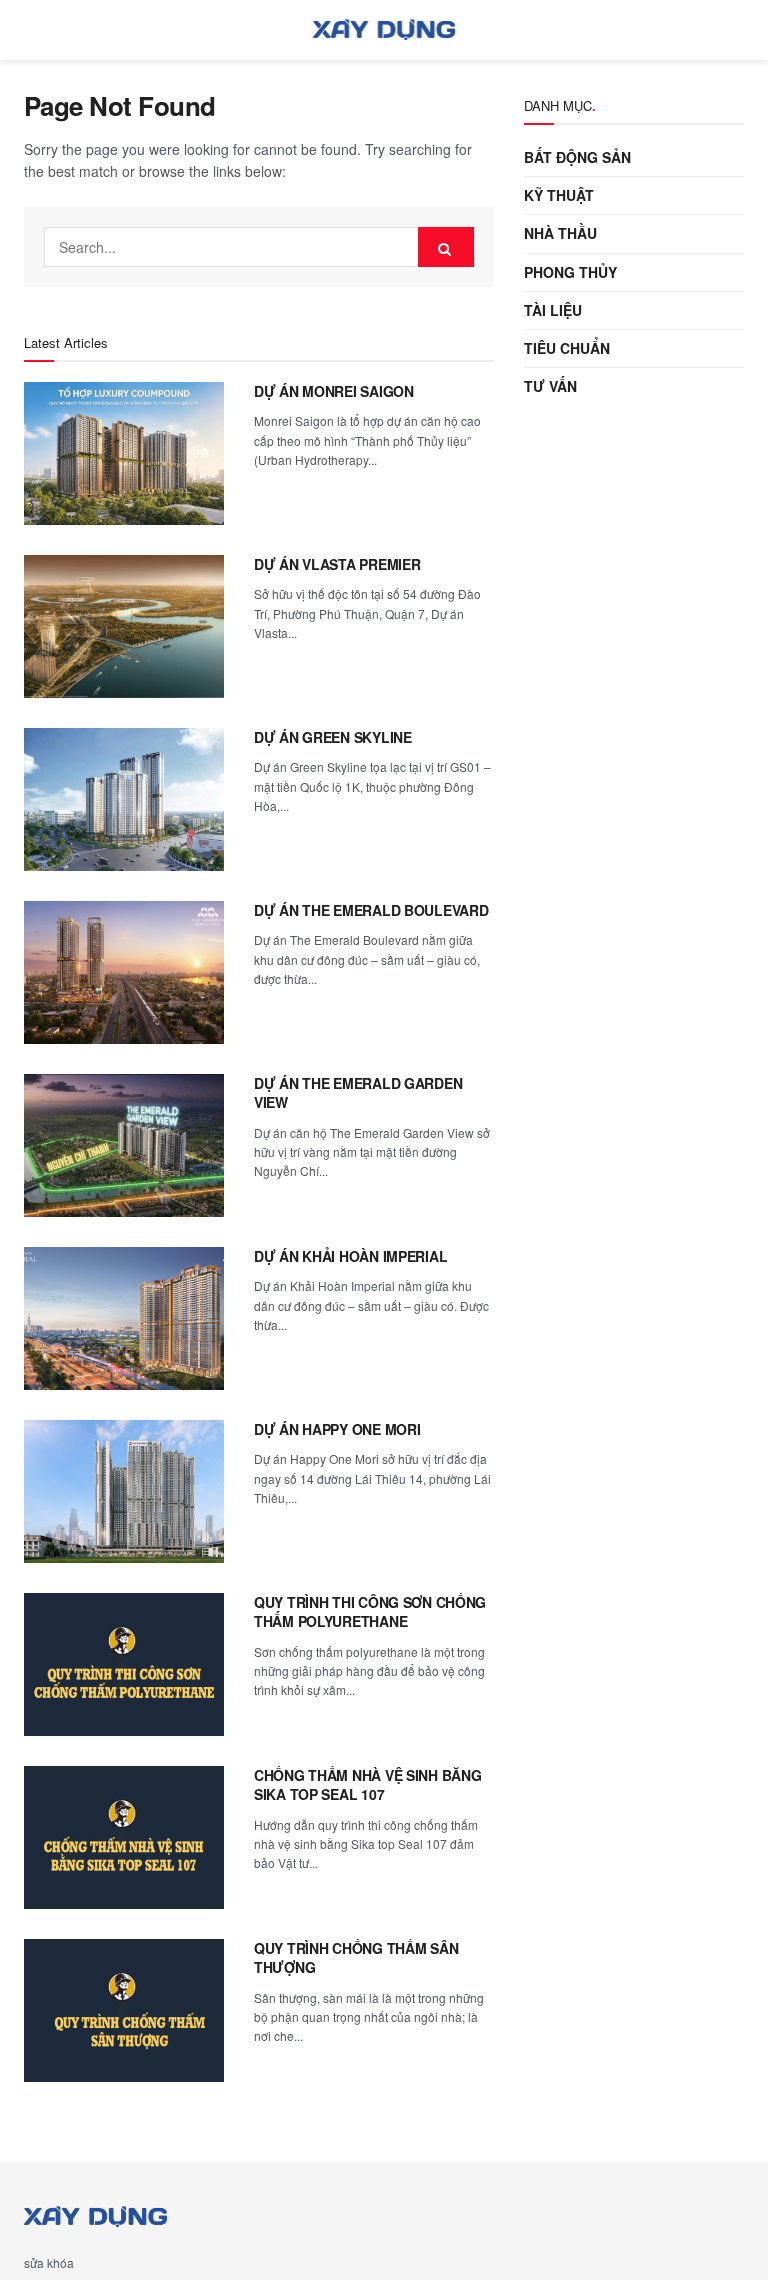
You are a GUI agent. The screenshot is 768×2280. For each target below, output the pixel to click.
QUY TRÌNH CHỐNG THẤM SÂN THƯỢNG (356, 1958)
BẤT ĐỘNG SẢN (577, 157)
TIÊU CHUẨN (567, 348)
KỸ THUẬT (559, 195)
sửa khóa (49, 2262)
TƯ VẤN (550, 386)
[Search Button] (446, 247)
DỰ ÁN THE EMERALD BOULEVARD (371, 910)
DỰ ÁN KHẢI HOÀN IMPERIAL (350, 1256)
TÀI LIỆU (553, 310)
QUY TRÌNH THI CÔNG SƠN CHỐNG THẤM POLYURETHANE (370, 1612)
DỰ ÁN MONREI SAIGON (334, 391)
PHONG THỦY (570, 272)
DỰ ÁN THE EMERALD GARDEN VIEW (358, 1093)
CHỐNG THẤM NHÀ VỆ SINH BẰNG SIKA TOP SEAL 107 (367, 1785)
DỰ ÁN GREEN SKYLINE (333, 737)
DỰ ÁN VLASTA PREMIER (337, 564)
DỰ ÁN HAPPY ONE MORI (337, 1429)
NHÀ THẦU (560, 233)
